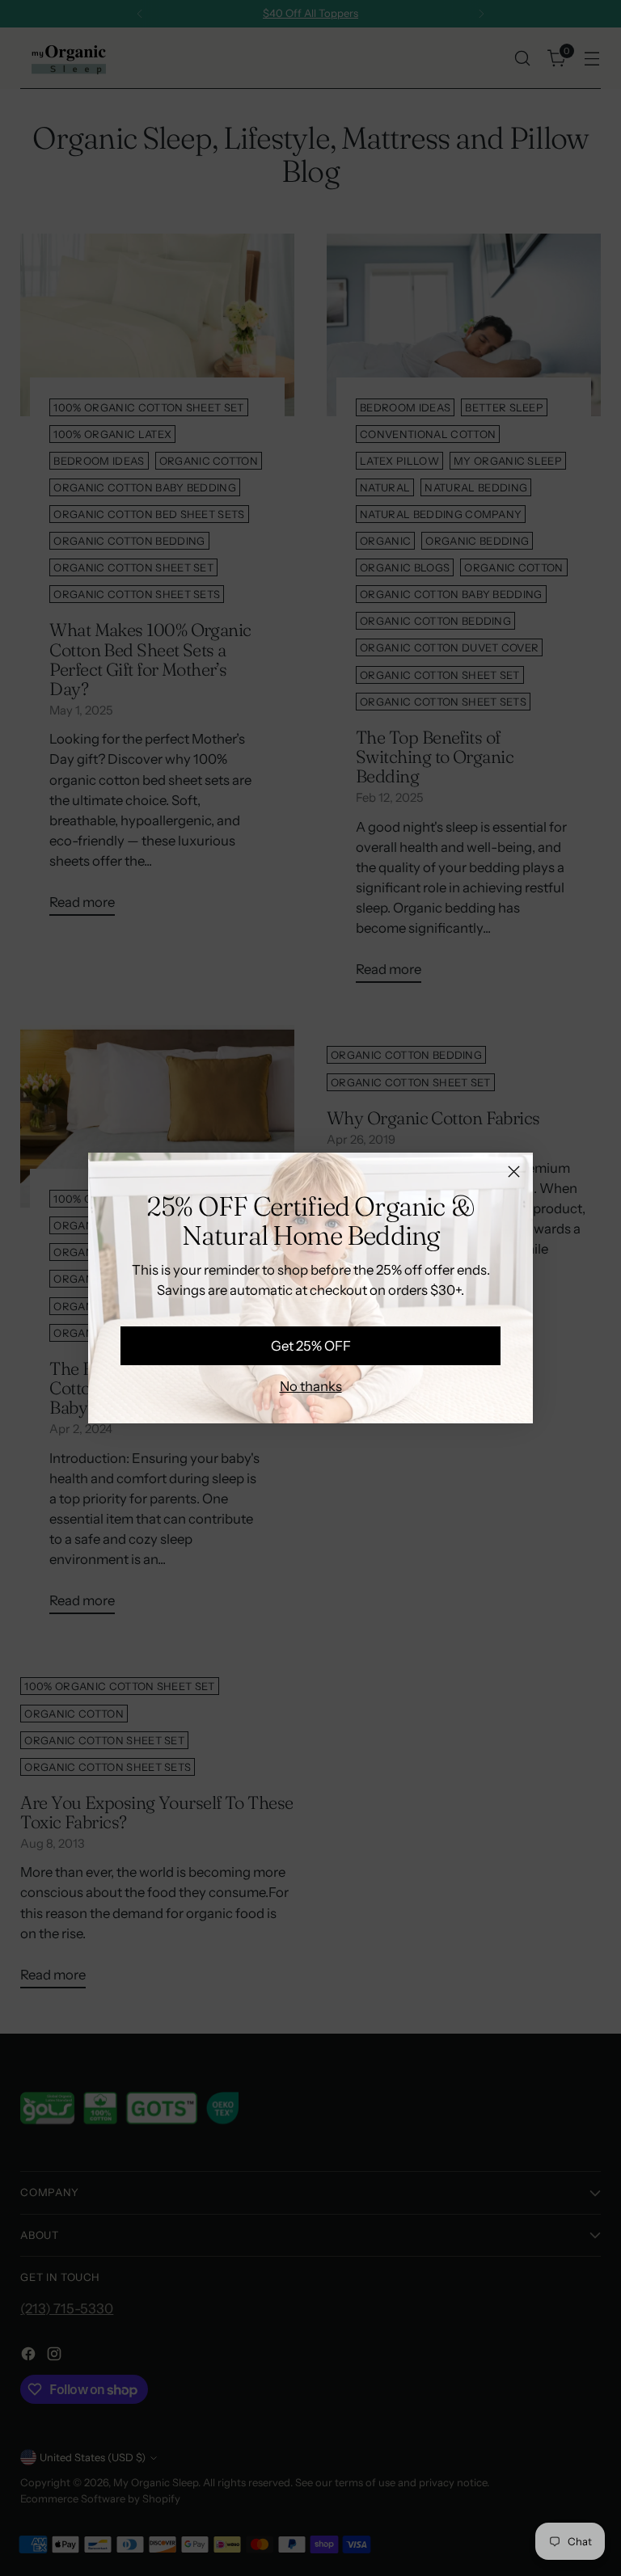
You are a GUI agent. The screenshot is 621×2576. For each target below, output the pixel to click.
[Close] (514, 1172)
